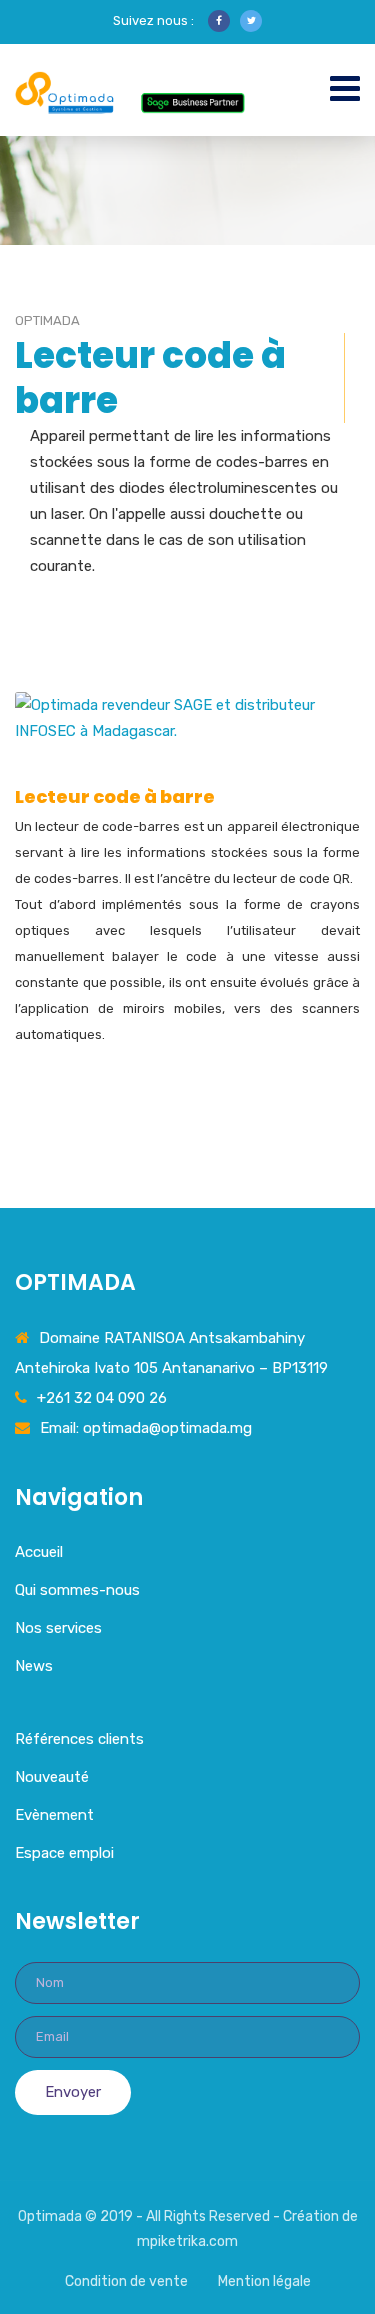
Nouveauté (52, 1777)
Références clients (79, 1739)
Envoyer (73, 2092)
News (34, 1666)
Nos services (58, 1628)
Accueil (39, 1552)
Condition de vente (126, 2281)
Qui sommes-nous (77, 1590)
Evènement (54, 1815)
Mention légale (264, 2281)
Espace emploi (64, 1853)
